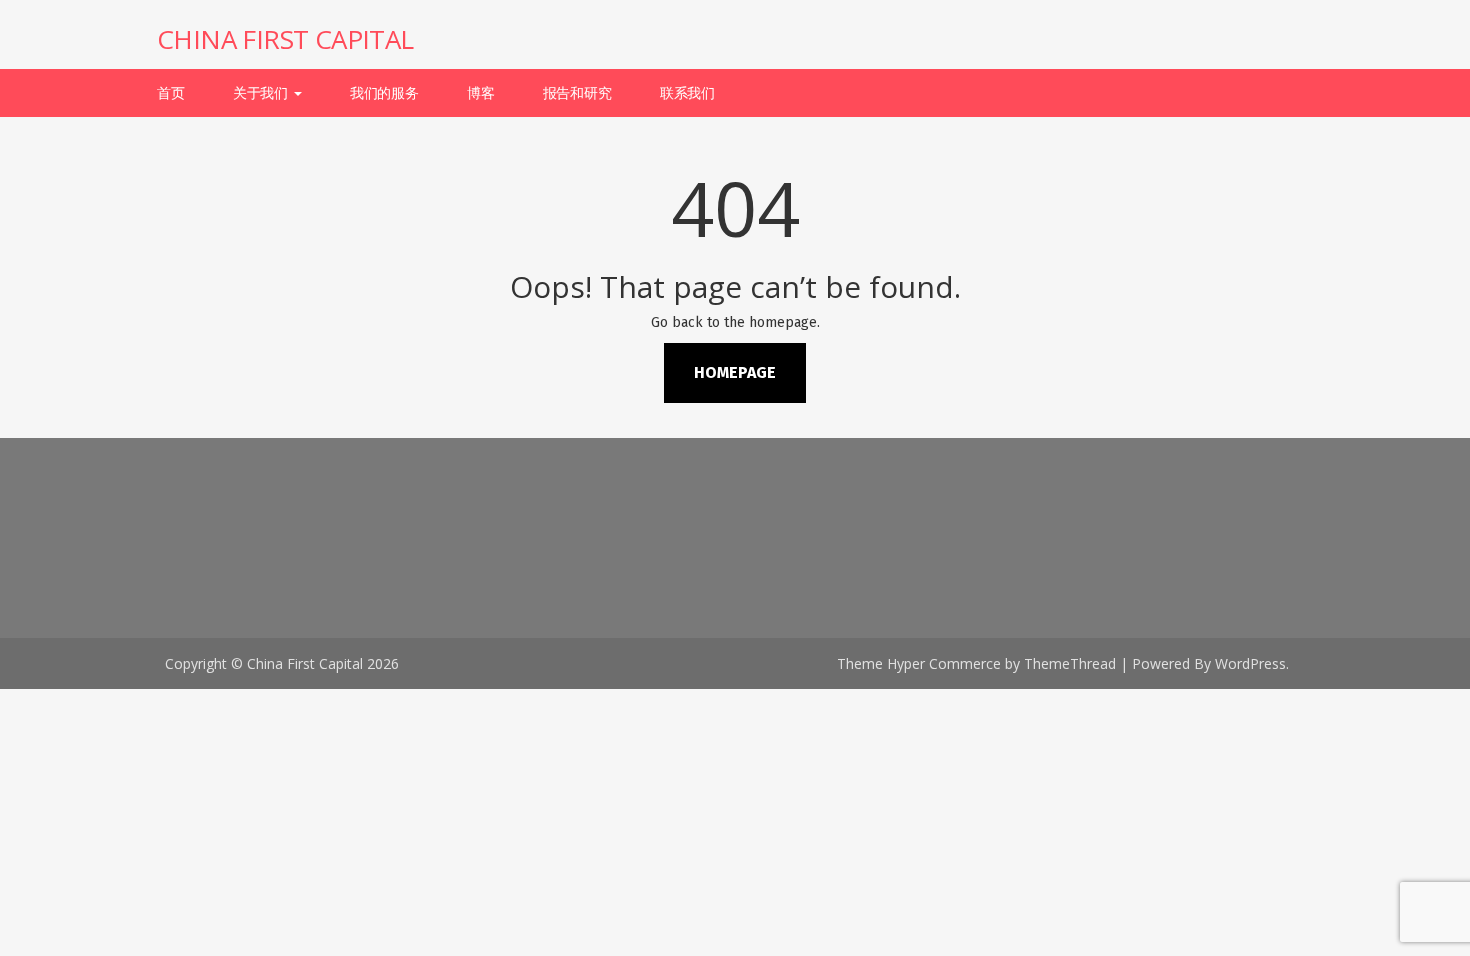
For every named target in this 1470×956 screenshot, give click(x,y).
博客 (481, 92)
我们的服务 (384, 92)
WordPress (1250, 663)
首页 (171, 92)
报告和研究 (577, 92)
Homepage (735, 372)
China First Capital (285, 39)
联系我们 (687, 92)
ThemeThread (1070, 663)
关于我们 (262, 92)
